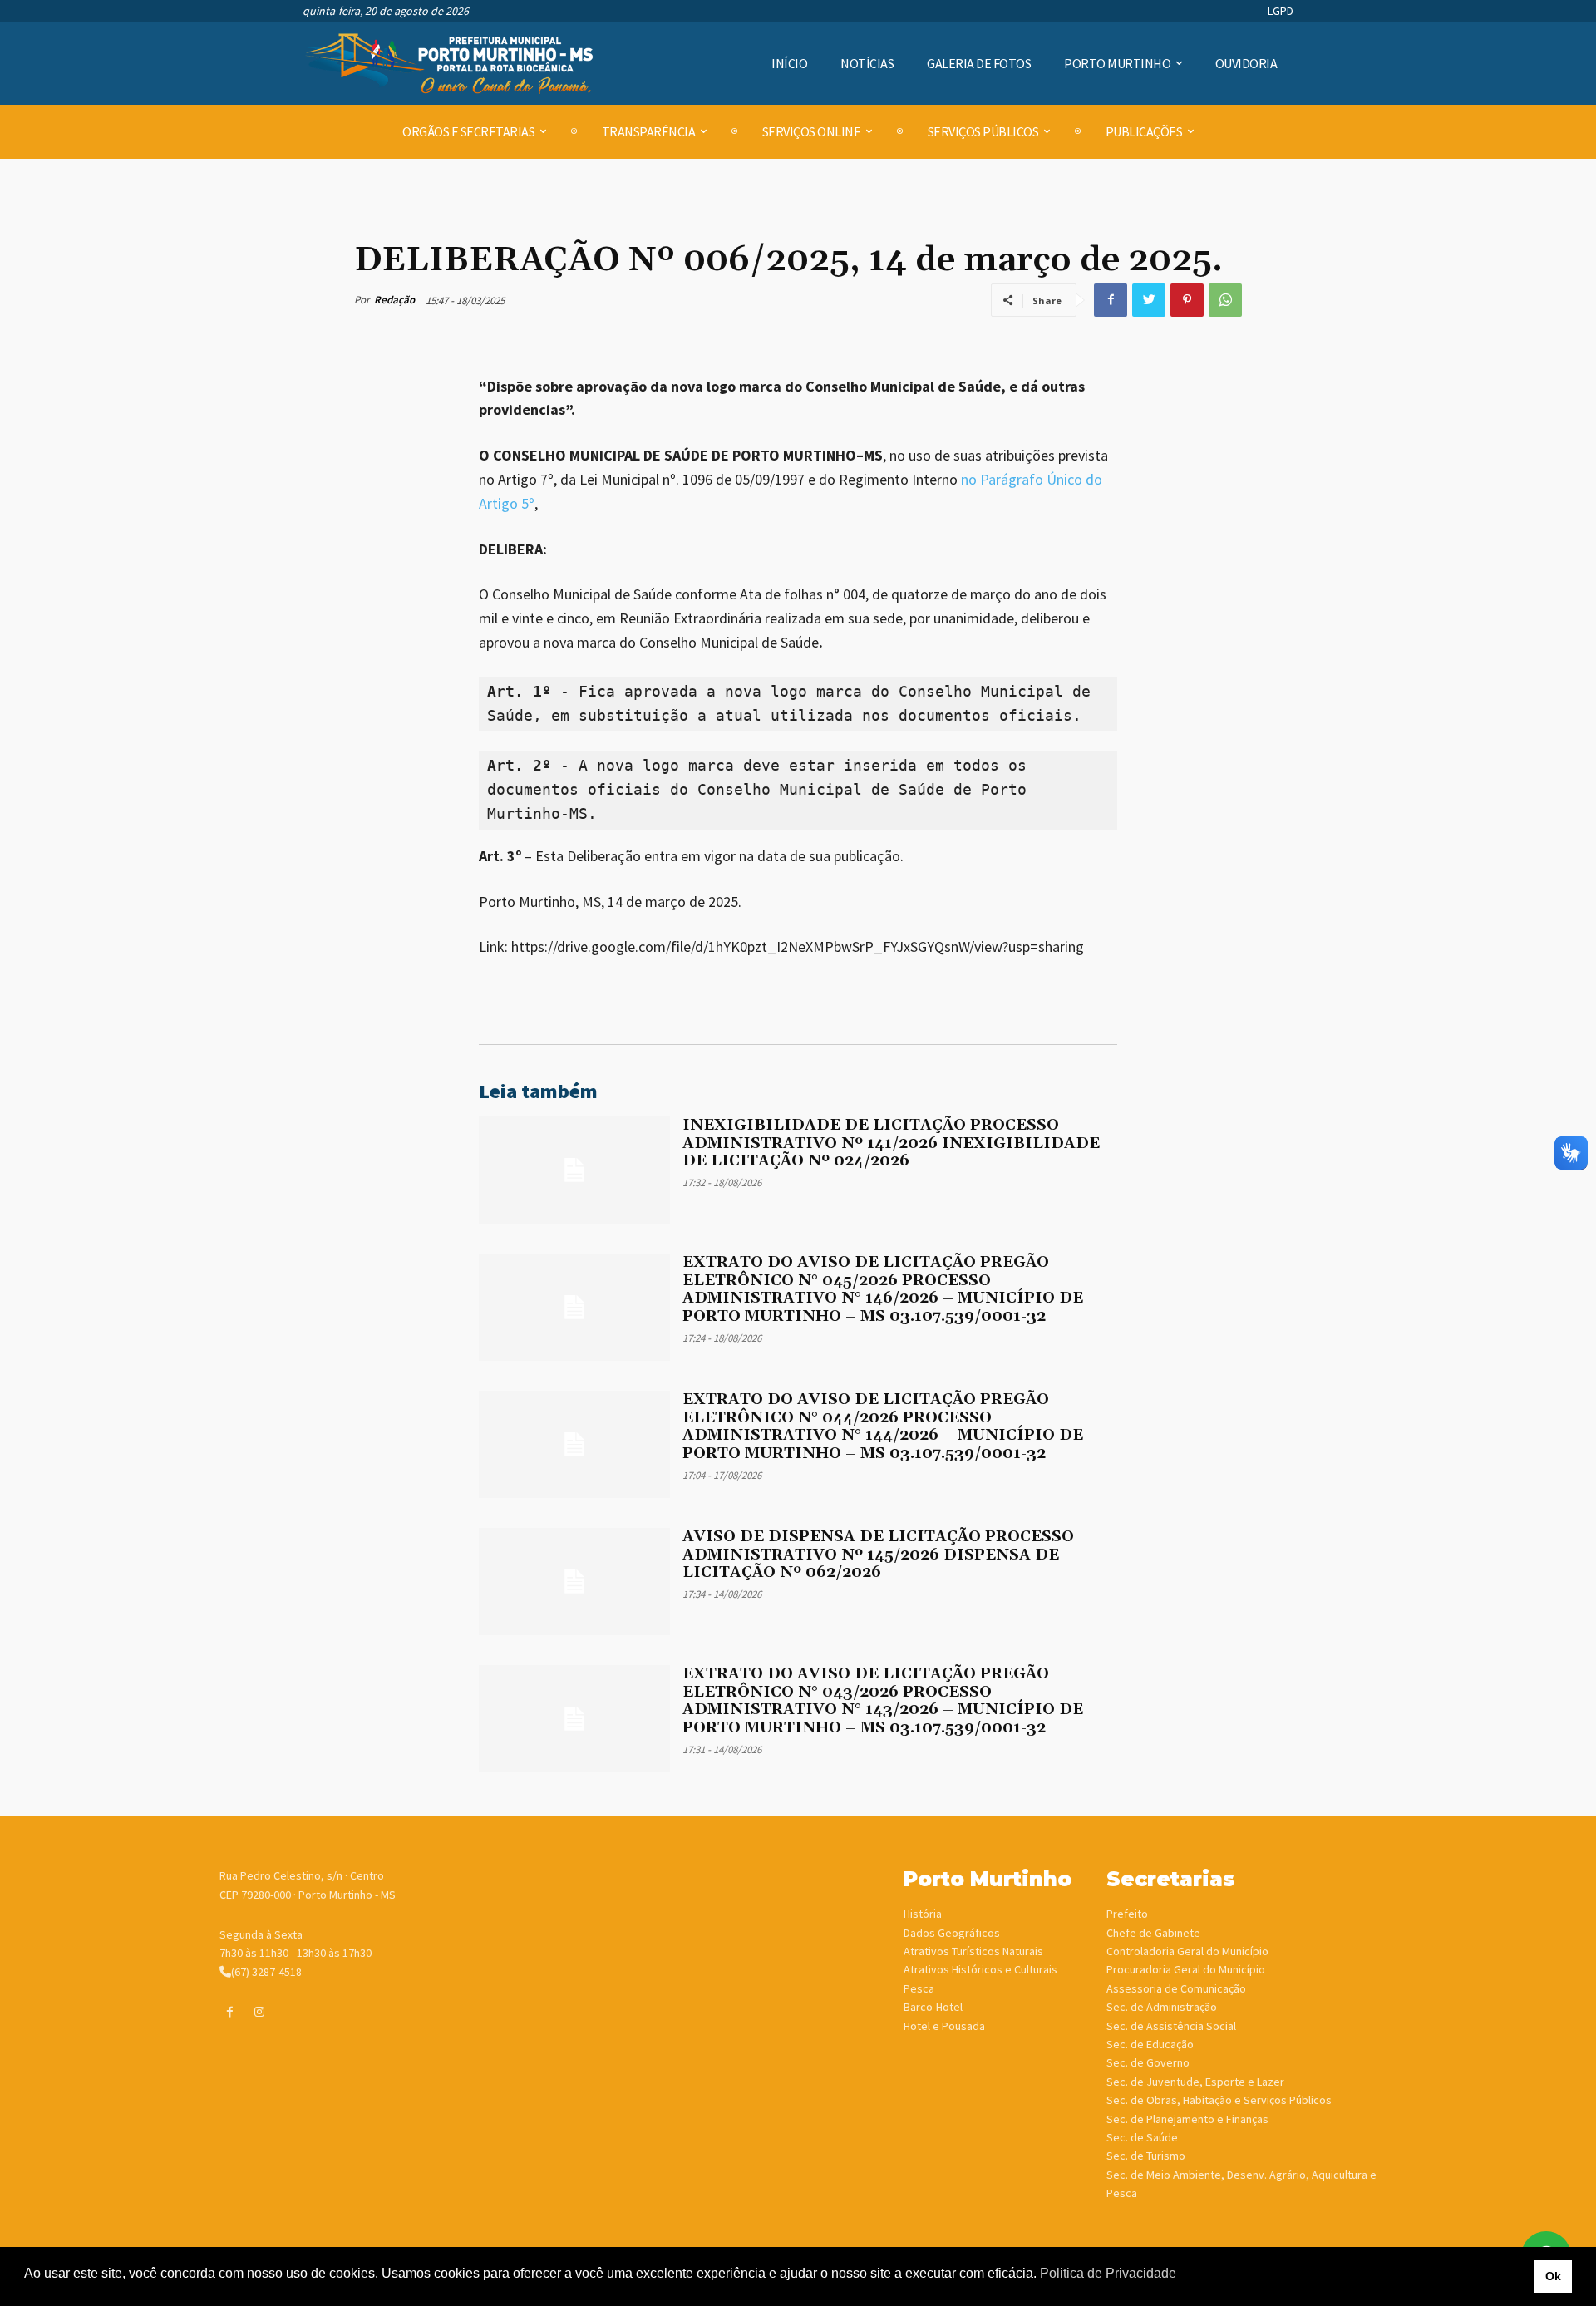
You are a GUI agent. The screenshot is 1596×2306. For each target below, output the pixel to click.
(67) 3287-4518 (266, 1972)
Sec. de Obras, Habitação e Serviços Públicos (1219, 2100)
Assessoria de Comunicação (1176, 1988)
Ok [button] (1553, 2276)
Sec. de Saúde (1142, 2137)
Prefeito (1127, 1914)
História (923, 1914)
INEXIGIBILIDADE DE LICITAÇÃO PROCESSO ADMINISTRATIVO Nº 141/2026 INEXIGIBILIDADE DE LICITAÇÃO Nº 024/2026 (891, 1143)
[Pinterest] (1187, 300)
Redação (394, 300)
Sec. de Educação (1150, 2044)
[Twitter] (1149, 300)
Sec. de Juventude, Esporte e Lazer (1195, 2082)
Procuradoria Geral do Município (1186, 1969)
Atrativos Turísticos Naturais (973, 1951)
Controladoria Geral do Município (1187, 1951)
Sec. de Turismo (1146, 2156)
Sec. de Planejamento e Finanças (1187, 2119)
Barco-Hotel (933, 2007)
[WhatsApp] (1225, 300)
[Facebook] (1111, 300)
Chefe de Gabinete (1153, 1933)
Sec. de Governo (1148, 2062)
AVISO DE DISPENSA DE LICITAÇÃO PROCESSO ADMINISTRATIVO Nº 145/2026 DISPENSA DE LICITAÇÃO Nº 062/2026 (878, 1555)
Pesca (919, 1988)
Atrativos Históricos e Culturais (980, 1969)
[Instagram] (259, 2012)
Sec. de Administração (1162, 2007)
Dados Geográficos (952, 1933)
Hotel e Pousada (944, 2026)
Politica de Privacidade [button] (1108, 2273)
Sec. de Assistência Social (1171, 2026)
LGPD (1281, 11)
